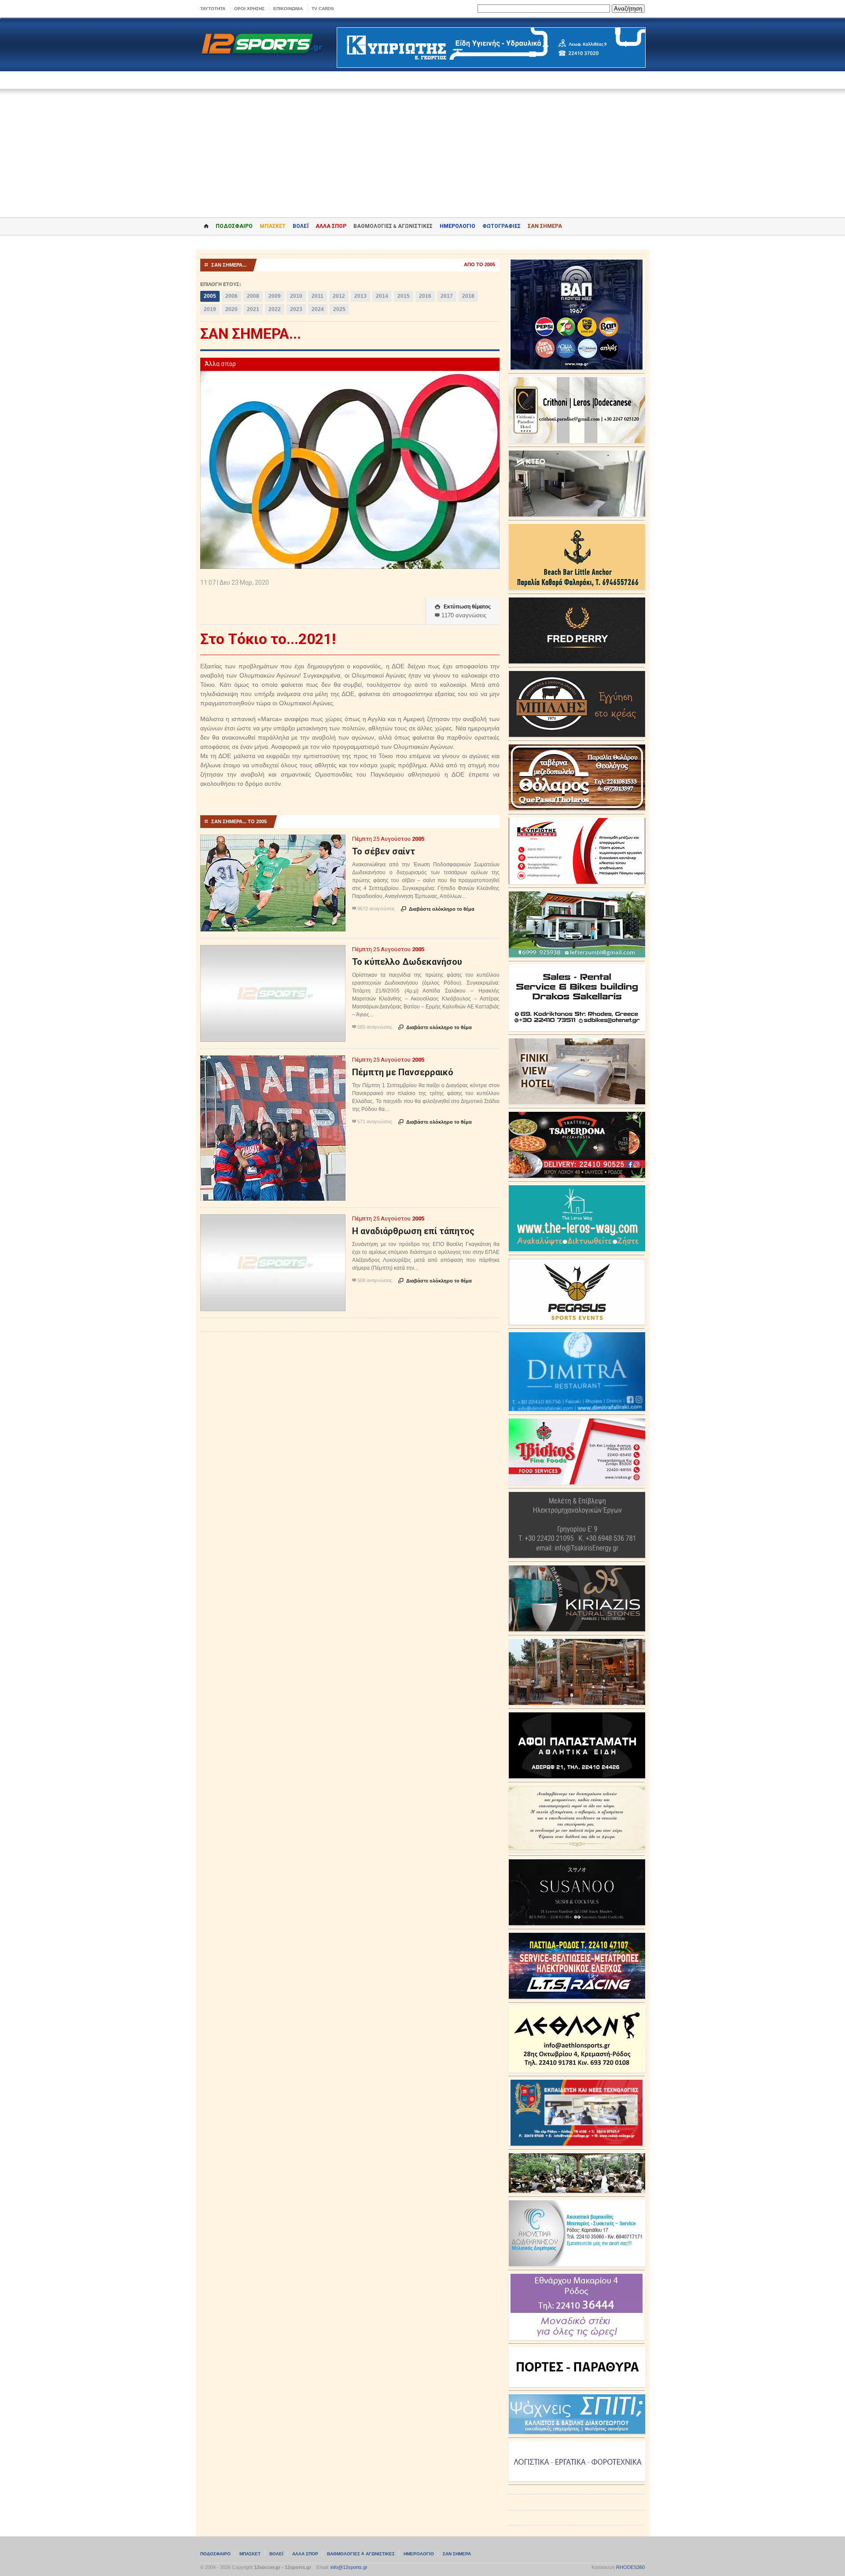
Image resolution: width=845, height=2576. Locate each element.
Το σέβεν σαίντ (384, 851)
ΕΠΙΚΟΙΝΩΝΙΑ (288, 9)
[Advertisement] (422, 147)
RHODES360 (630, 2567)
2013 (360, 296)
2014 (382, 296)
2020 (231, 309)
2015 (404, 296)
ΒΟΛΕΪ (301, 226)
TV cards (323, 9)
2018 (468, 296)
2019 (210, 309)
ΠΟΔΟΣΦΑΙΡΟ (234, 226)
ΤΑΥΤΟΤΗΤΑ (213, 9)
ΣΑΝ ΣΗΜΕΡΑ (545, 226)
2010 (296, 296)
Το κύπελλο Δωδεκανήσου (407, 962)
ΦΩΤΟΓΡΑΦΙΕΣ (501, 226)
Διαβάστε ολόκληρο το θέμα (438, 909)
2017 (447, 296)
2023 (296, 309)
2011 (318, 296)
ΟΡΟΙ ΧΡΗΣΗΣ (249, 9)
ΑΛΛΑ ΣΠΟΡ (331, 226)
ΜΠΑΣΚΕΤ (273, 226)
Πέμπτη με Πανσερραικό (403, 1072)
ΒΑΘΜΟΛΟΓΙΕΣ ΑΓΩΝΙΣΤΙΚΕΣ (361, 2554)
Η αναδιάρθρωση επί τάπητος (413, 1231)
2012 (339, 296)
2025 (339, 309)
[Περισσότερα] (273, 842)
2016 (425, 296)
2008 (253, 296)
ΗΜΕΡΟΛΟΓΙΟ (457, 226)
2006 (231, 296)
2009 (275, 296)
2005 (210, 296)
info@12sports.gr (349, 2567)
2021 (253, 309)
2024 (318, 309)
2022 (275, 309)
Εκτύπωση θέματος (463, 607)
